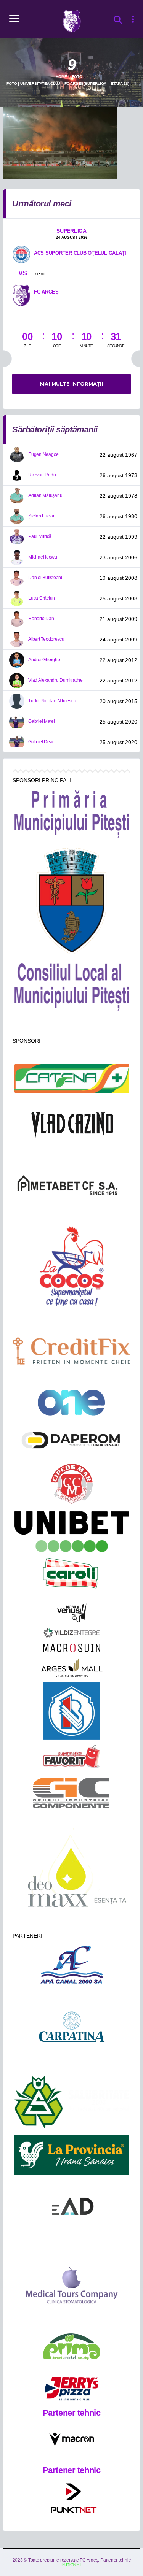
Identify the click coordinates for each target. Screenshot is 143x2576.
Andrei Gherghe (44, 660)
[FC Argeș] (21, 295)
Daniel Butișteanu (46, 578)
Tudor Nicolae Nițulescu (52, 701)
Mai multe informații (71, 384)
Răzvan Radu (42, 475)
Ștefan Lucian (42, 516)
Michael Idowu (43, 557)
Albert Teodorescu (46, 639)
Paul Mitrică (40, 536)
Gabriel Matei (42, 721)
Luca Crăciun (42, 598)
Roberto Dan (41, 619)
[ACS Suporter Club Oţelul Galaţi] (21, 254)
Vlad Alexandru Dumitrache (55, 680)
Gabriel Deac (41, 742)
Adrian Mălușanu (45, 495)
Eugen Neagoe (43, 454)
